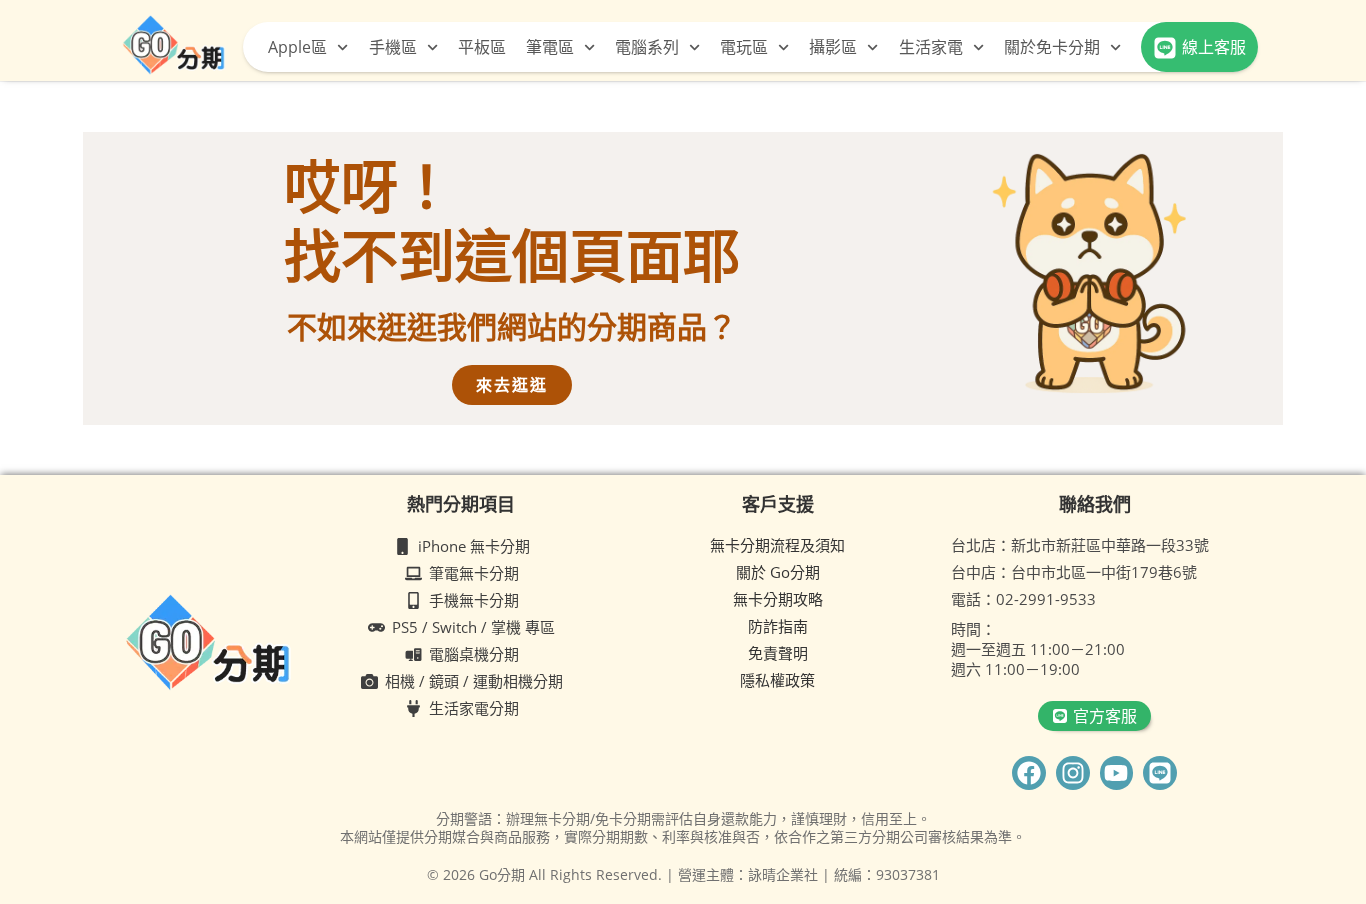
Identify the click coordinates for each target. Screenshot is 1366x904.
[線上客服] (1165, 48)
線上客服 (1214, 47)
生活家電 (931, 47)
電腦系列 (647, 47)
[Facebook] (1029, 773)
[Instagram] (1073, 773)
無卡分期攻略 (778, 599)
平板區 (482, 47)
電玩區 (744, 47)
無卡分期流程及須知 (777, 545)
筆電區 (550, 47)
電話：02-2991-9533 (1023, 599)
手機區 (393, 47)
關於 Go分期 (778, 572)
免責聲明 (778, 653)
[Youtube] (1117, 773)
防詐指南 (778, 626)
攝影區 (833, 47)
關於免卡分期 (1052, 47)
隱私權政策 (777, 680)
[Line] (1160, 773)
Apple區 (297, 47)
